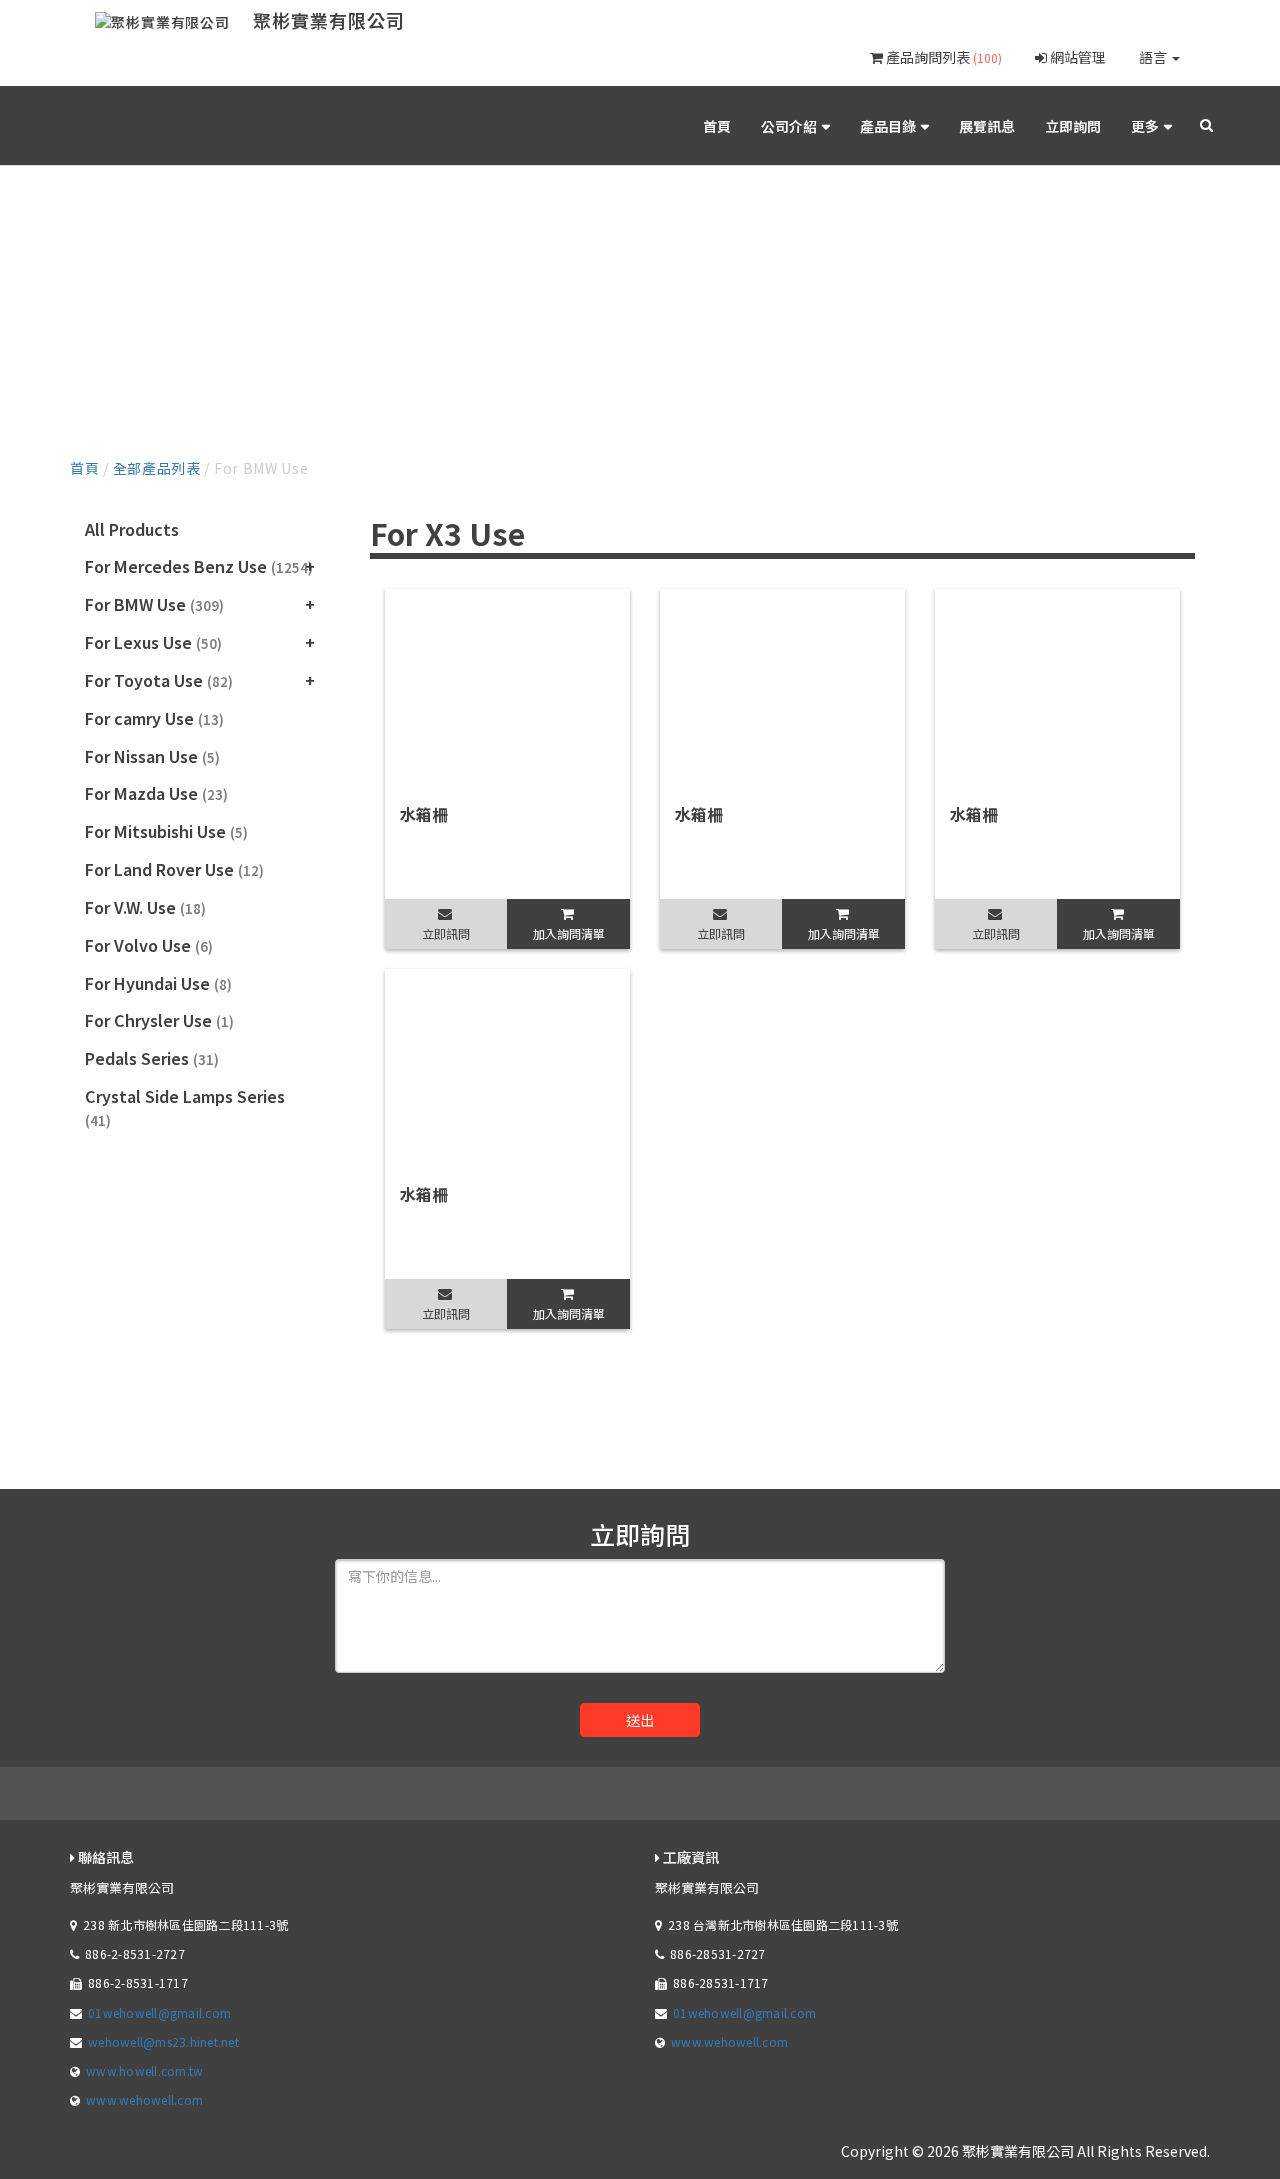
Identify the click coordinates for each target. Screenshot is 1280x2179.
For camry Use (154, 718)
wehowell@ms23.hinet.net (163, 2041)
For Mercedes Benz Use (199, 566)
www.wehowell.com (144, 2099)
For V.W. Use (145, 907)
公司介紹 (789, 126)
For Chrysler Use (159, 1020)
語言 (1154, 57)
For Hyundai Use (158, 983)
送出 (640, 1720)
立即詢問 (1073, 126)
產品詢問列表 (942, 57)
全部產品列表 (157, 468)
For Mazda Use (156, 793)
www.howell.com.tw (144, 2070)
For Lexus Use (153, 642)
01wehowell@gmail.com (159, 2012)
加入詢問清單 (569, 933)
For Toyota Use (159, 680)
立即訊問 (446, 933)
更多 (1145, 126)
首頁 (717, 126)
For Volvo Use (149, 945)
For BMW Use (154, 604)
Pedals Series (152, 1058)
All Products (132, 529)
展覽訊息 (987, 126)
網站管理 (1076, 57)
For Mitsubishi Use (166, 831)
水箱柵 (424, 814)
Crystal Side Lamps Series (185, 1107)
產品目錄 (888, 126)
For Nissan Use (152, 756)
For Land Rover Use (174, 869)
